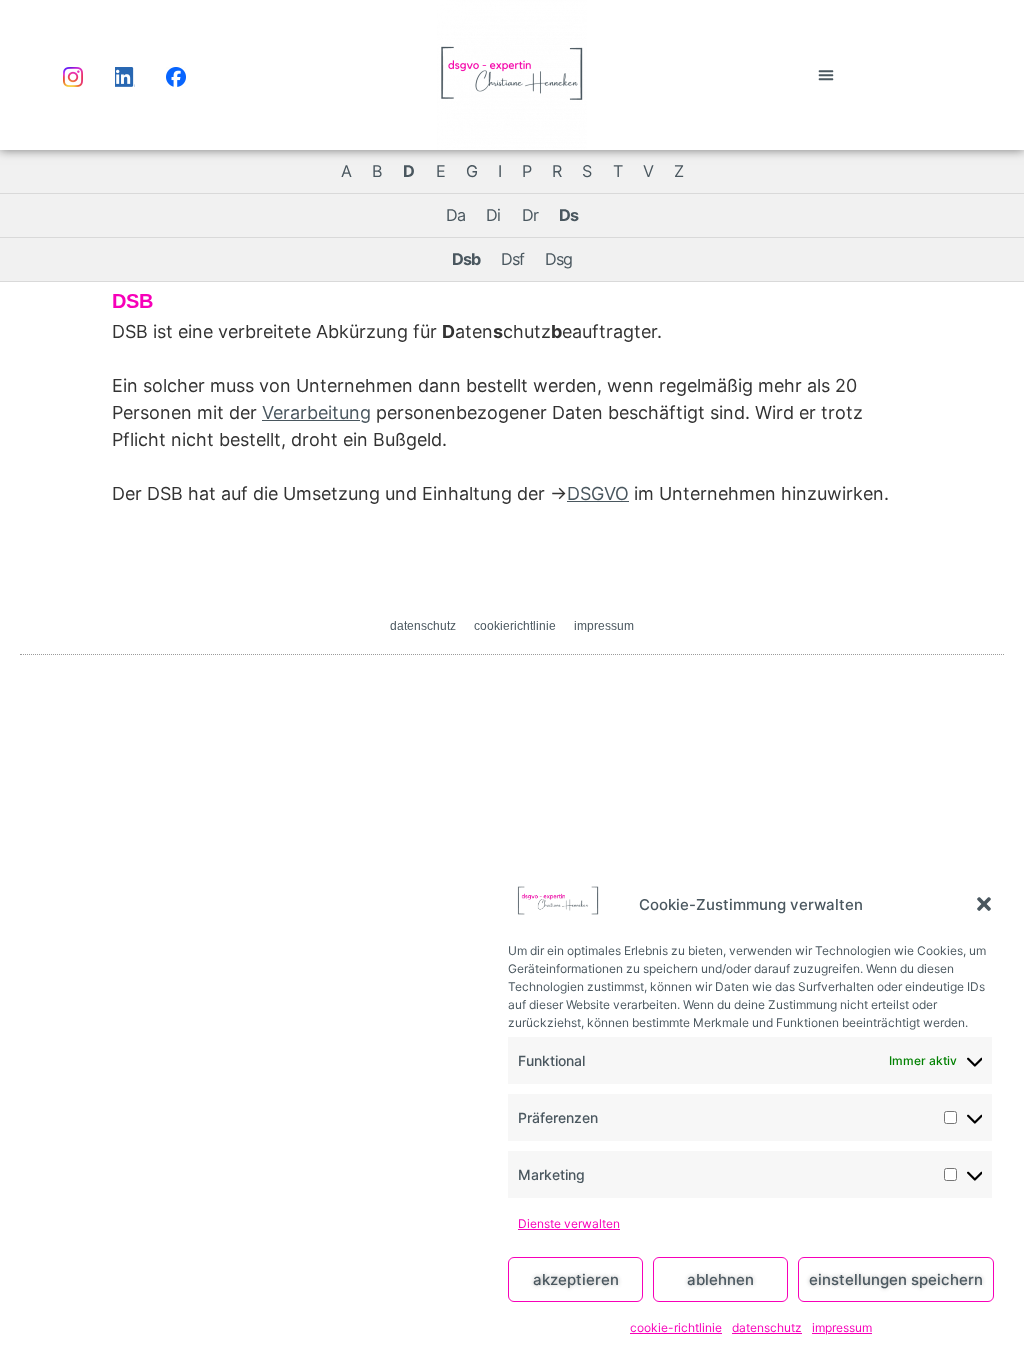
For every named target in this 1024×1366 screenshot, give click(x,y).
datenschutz (767, 1327)
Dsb (466, 259)
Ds (568, 215)
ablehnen (720, 1279)
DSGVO (598, 493)
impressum (842, 1327)
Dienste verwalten (569, 1223)
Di (493, 215)
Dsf (512, 259)
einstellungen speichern (896, 1279)
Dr (530, 215)
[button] (984, 904)
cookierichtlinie (515, 626)
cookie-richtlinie (676, 1327)
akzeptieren (576, 1279)
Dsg (558, 259)
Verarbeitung (316, 412)
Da (455, 215)
